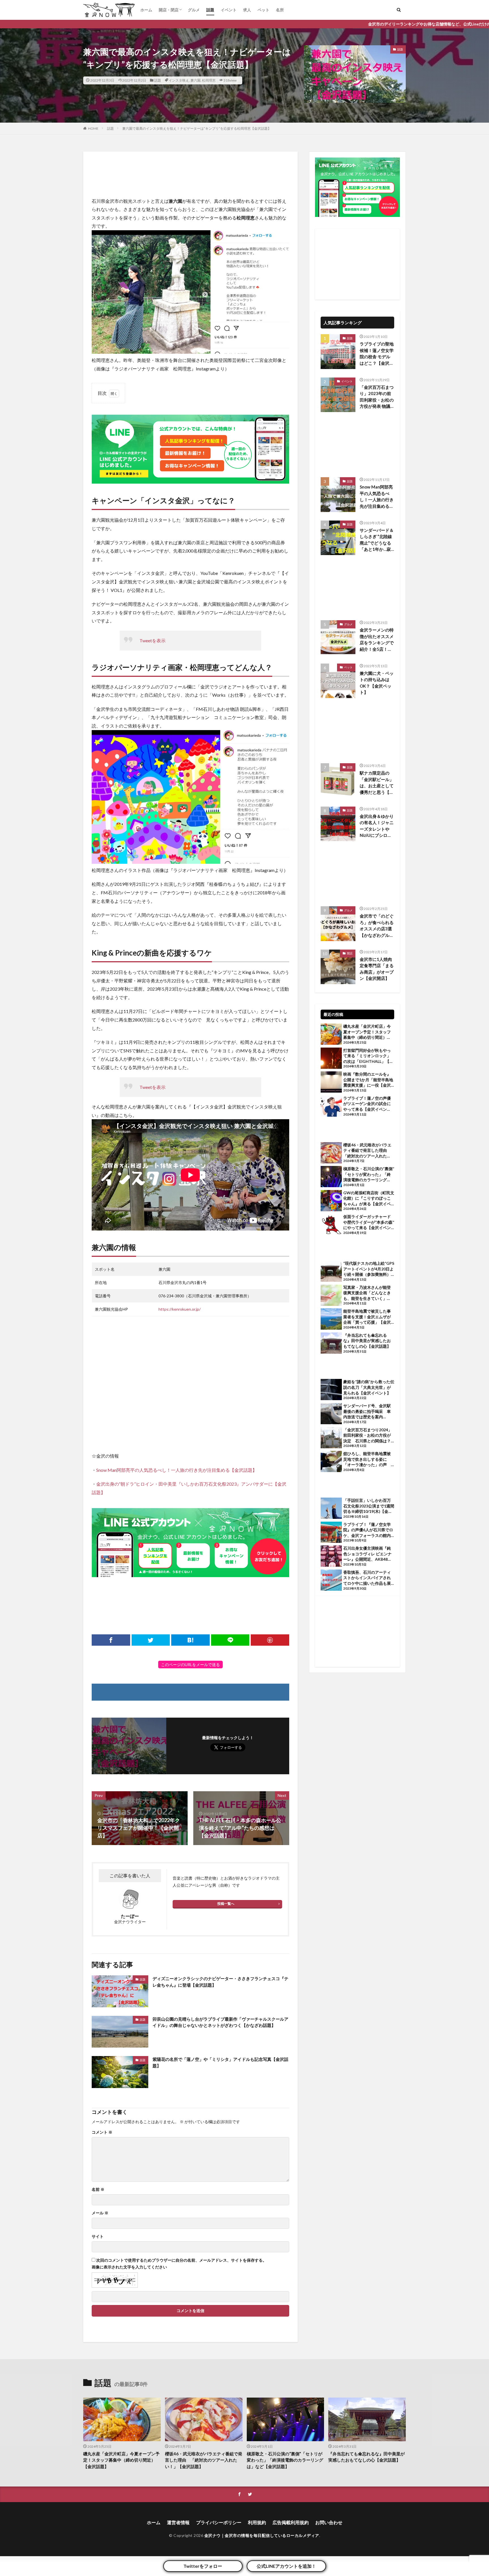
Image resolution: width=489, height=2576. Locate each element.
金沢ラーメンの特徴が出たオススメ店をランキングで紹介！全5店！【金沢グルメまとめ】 (377, 640)
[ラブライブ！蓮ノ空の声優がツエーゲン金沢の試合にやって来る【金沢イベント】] (331, 1107)
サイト (98, 2236)
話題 (210, 10)
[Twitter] (151, 1640)
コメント (102, 2132)
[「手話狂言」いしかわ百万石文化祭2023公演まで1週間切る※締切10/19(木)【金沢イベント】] (331, 1509)
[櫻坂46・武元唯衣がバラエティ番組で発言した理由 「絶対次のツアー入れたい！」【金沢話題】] (331, 1153)
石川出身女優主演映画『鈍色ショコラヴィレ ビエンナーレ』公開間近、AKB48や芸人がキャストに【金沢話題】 (367, 1554)
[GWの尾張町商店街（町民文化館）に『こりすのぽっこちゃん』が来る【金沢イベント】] (331, 1201)
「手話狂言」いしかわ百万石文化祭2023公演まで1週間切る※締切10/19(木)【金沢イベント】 (369, 1506)
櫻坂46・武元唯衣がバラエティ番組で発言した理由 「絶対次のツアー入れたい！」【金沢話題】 (367, 1151)
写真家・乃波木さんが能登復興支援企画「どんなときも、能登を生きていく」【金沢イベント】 (367, 1293)
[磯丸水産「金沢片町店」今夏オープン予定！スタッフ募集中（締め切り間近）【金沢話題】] (331, 1035)
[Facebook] (111, 1640)
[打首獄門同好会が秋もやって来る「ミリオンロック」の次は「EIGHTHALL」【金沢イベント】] (331, 1059)
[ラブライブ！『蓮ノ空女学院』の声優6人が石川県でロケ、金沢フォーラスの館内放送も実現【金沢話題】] (331, 1533)
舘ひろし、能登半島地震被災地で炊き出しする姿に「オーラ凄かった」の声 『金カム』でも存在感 (367, 1459)
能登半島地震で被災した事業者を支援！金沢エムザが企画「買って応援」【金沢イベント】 (367, 1317)
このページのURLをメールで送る (190, 1665)
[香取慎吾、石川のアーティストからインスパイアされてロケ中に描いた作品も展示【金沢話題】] (331, 1581)
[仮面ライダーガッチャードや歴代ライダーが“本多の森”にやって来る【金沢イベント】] (331, 1225)
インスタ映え (179, 80)
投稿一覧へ (226, 1904)
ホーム (146, 10)
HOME (93, 128)
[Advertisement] (190, 174)
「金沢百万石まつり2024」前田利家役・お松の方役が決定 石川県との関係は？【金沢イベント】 (368, 1436)
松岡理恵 (209, 80)
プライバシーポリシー (219, 2522)
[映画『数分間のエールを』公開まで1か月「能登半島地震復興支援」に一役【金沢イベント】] (331, 1083)
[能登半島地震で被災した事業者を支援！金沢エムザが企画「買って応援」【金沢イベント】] (331, 1320)
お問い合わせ (329, 2522)
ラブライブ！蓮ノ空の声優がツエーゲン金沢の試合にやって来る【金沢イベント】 (367, 1104)
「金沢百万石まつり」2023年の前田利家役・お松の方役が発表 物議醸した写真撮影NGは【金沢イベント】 (377, 397)
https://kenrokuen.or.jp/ (180, 1309)
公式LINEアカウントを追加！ (286, 2566)
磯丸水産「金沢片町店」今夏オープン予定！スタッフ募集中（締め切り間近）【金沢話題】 (367, 1032)
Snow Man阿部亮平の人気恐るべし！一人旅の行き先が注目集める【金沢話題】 (177, 1470)
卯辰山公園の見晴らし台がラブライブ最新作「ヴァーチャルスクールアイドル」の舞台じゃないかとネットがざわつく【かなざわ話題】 (220, 2022)
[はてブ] (190, 1640)
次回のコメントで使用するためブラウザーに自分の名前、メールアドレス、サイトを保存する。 (181, 2260)
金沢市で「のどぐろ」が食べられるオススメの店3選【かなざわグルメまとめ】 (377, 926)
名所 (280, 10)
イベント (229, 10)
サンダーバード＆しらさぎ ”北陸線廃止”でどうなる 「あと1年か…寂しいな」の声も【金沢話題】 (377, 540)
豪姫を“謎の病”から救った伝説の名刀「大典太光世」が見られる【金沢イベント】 (369, 1387)
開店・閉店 (169, 10)
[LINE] (230, 1640)
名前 (98, 2189)
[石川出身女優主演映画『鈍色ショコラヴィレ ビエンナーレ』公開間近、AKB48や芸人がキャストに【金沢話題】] (331, 1557)
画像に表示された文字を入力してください (129, 2267)
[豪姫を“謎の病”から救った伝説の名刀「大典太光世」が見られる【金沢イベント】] (331, 1390)
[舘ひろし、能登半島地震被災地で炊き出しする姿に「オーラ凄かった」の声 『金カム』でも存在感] (331, 1462)
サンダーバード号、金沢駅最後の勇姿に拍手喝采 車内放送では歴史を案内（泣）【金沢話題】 (367, 1411)
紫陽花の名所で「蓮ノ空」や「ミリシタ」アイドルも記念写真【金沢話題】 (220, 2062)
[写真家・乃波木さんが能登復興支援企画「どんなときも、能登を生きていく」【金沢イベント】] (331, 1296)
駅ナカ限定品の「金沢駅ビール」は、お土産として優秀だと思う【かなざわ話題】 (377, 783)
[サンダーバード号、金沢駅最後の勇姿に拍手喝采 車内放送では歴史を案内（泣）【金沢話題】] (331, 1414)
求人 (247, 10)
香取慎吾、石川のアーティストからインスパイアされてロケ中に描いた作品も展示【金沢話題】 (367, 1578)
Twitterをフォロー (203, 2566)
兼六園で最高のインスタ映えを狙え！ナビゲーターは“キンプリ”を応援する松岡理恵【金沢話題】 (197, 128)
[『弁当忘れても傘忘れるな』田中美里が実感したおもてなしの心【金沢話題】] (331, 1344)
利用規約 (257, 2522)
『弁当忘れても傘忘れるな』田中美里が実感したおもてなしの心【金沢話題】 (367, 1341)
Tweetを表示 (153, 640)
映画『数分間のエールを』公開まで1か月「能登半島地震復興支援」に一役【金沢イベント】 (368, 1080)
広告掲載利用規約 (291, 2522)
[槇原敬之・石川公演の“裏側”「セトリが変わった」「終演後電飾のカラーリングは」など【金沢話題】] (331, 1177)
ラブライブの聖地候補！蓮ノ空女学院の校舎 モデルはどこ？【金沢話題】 (377, 354)
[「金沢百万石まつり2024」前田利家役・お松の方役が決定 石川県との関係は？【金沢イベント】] (331, 1438)
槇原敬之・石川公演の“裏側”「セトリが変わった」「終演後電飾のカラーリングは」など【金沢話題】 (369, 1174)
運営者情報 (178, 2522)
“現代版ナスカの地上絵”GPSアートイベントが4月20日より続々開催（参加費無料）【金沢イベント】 (369, 1269)
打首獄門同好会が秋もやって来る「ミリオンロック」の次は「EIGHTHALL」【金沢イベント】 (368, 1056)
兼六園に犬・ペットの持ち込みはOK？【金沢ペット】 (377, 683)
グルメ (194, 10)
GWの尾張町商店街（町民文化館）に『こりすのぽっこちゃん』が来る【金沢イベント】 (369, 1199)
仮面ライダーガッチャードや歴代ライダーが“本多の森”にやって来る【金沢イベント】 (369, 1222)
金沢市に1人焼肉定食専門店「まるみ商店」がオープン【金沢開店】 (377, 969)
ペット (263, 10)
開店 (350, 953)
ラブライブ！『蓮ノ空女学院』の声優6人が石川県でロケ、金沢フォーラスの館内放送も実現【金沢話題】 (368, 1530)
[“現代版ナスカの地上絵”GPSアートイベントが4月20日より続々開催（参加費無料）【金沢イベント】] (331, 1272)
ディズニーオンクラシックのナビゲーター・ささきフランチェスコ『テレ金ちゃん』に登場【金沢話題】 (220, 1982)
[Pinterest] (270, 1640)
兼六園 (196, 80)
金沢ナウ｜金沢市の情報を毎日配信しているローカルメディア (262, 2535)
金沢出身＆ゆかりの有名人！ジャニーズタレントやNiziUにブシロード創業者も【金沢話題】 (377, 826)
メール (100, 2213)
